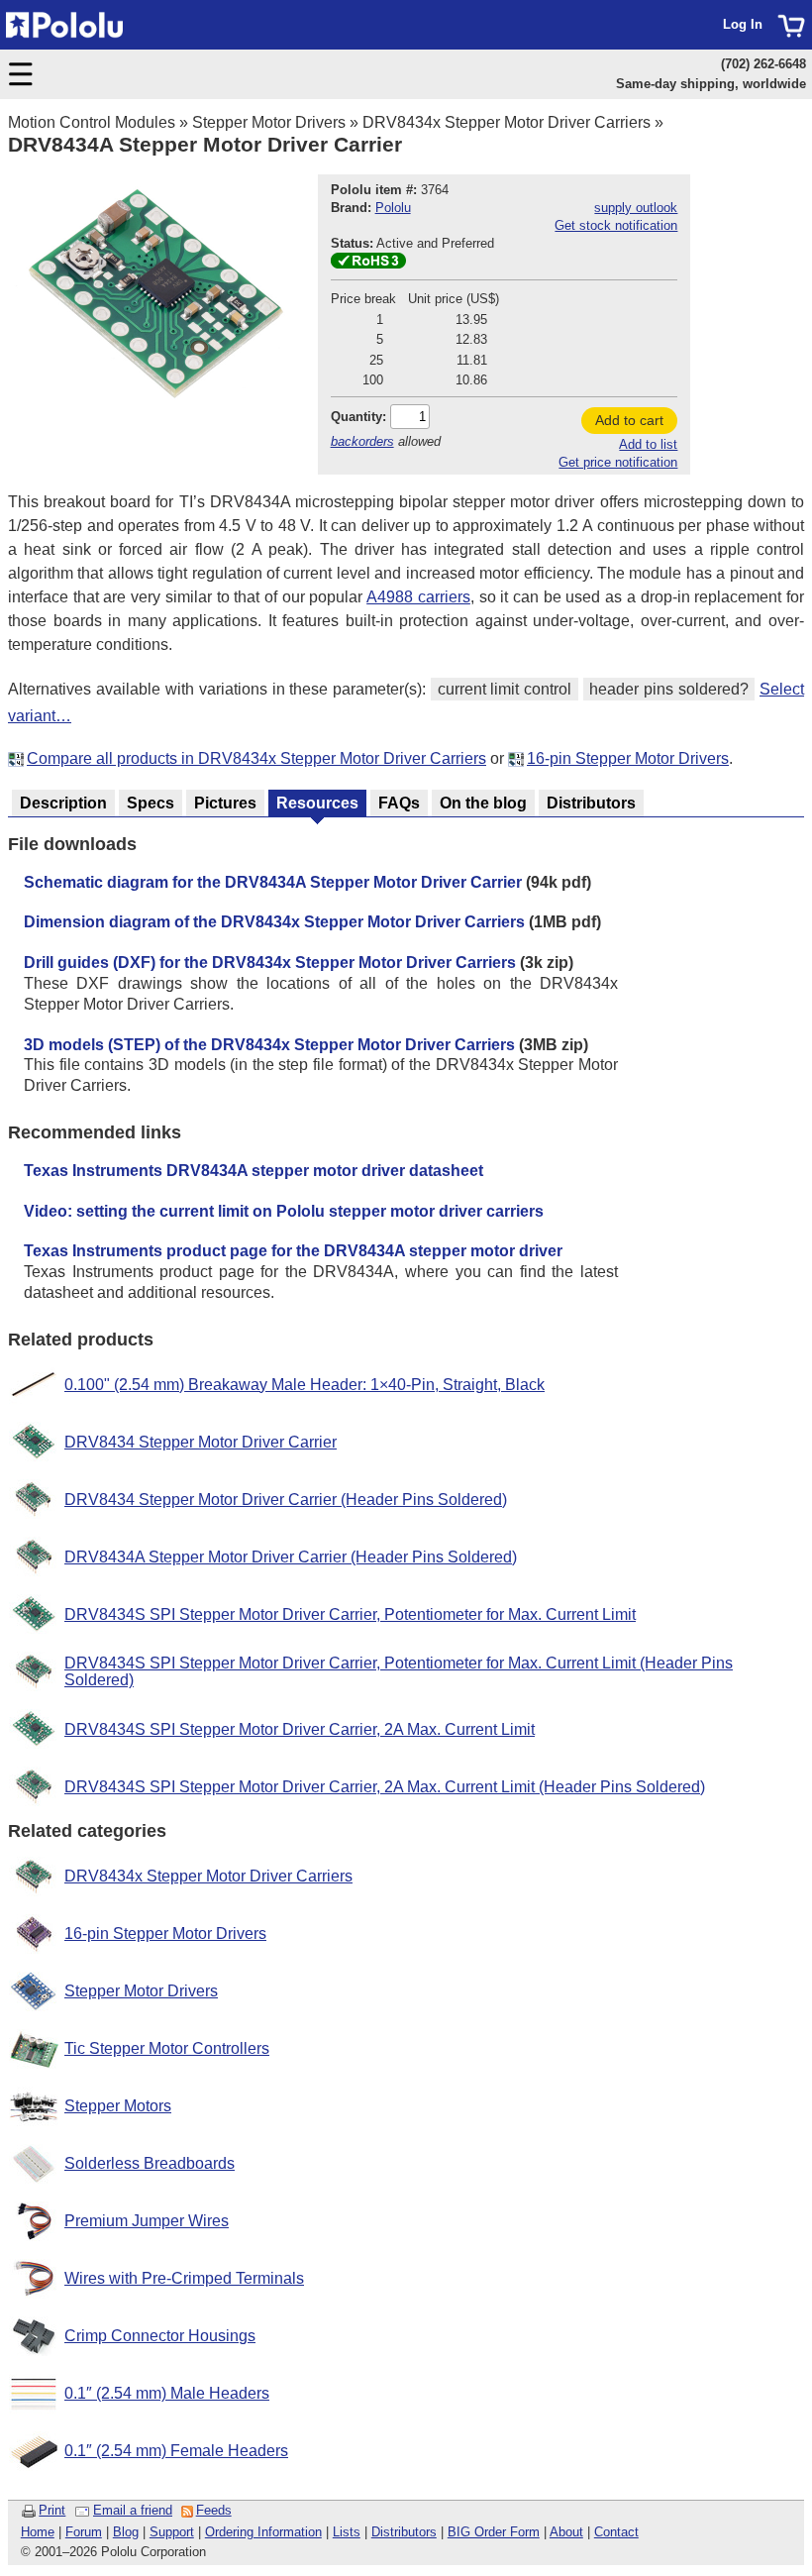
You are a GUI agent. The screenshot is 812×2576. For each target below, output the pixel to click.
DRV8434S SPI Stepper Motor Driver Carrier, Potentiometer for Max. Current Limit (350, 1614)
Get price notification (618, 462)
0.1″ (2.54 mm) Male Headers (167, 2393)
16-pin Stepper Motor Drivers (628, 758)
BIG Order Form (494, 2532)
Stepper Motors (118, 2106)
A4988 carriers (418, 597)
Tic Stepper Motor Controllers (167, 2048)
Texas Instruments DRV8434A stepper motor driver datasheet (254, 1171)
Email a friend (133, 2510)
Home (38, 2532)
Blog (126, 2532)
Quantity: (358, 417)
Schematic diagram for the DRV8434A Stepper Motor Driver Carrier (273, 882)
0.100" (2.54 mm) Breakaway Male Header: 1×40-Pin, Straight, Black (304, 1385)
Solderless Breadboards (150, 2163)
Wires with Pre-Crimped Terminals (184, 2278)
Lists (347, 2532)
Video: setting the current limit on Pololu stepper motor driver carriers (284, 1211)
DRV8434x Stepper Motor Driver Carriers (507, 122)
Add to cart (629, 420)
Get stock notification (616, 225)
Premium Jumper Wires (147, 2221)
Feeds (214, 2510)
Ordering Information (263, 2532)
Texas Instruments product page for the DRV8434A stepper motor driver (293, 1251)
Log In (743, 24)
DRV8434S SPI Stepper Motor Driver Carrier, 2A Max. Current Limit (300, 1729)
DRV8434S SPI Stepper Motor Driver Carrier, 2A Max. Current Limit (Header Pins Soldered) (385, 1787)
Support (172, 2532)
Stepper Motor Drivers (269, 122)
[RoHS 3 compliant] (368, 264)
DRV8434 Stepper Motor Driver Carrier (201, 1442)
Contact (616, 2532)
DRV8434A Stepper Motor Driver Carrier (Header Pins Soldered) (291, 1557)
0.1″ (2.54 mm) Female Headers (176, 2451)
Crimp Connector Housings (160, 2336)
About (566, 2532)
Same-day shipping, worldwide (711, 84)
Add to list (648, 444)
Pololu (393, 208)
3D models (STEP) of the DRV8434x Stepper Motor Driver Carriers (269, 1045)
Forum (84, 2532)
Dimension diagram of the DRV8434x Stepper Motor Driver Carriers (274, 922)
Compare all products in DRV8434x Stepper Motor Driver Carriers (256, 758)
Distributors (404, 2532)
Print (52, 2510)
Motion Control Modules (92, 122)
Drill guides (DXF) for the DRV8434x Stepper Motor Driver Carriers (270, 963)
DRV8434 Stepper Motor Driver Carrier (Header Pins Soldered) (286, 1500)
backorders (362, 441)
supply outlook (636, 208)
